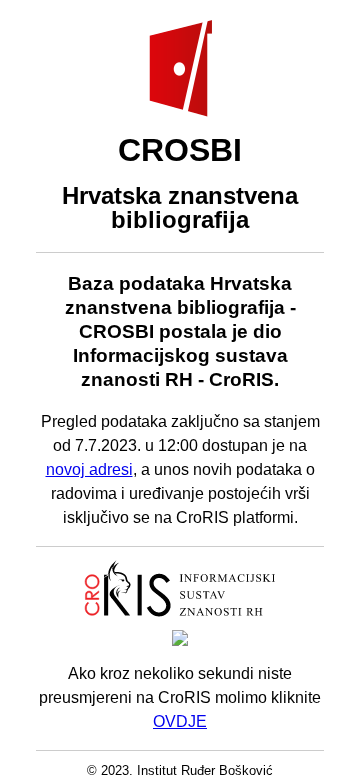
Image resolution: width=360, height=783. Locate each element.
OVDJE (180, 721)
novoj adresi (89, 469)
